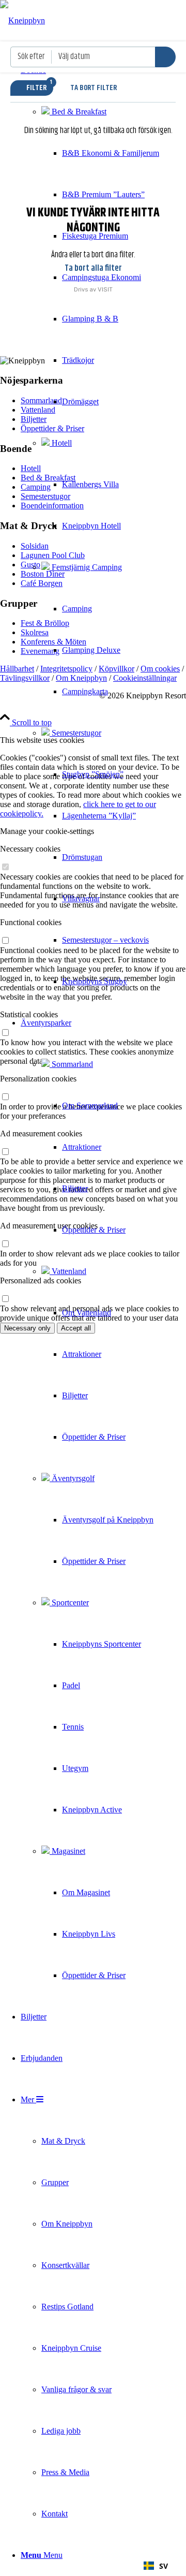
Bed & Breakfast (78, 112)
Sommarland (71, 1064)
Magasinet (67, 1851)
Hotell (61, 443)
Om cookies (160, 669)
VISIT (105, 289)
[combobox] (156, 2566)
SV (164, 2566)
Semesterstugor (75, 733)
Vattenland (68, 1271)
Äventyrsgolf (72, 1478)
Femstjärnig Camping (86, 567)
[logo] (22, 20)
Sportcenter (69, 1602)
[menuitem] (90, 526)
